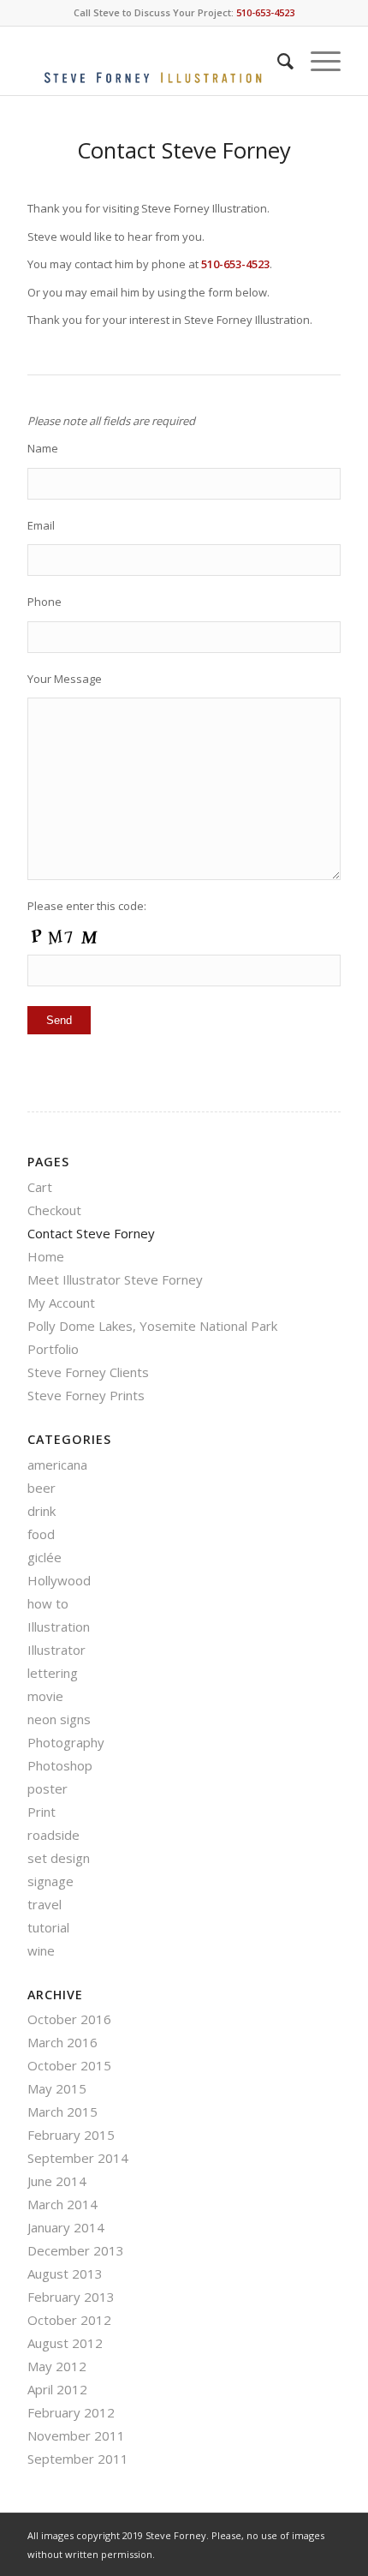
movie (45, 1696)
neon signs (59, 1719)
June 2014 (57, 2181)
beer (42, 1488)
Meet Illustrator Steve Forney (115, 1279)
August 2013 (65, 2273)
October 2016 (69, 2019)
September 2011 (78, 2459)
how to (48, 1603)
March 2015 (62, 2112)
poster (47, 1788)
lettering (53, 1673)
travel (45, 1904)
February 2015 (71, 2135)
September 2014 (78, 2158)
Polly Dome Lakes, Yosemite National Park (152, 1326)
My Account (61, 1303)
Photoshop (60, 1765)
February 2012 (71, 2412)
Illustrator (56, 1650)
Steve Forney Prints (86, 1395)
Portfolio (53, 1349)
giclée (45, 1557)
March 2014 (62, 2204)
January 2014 (66, 2227)
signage (50, 1881)
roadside (53, 1835)
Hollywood (59, 1580)
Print (42, 1812)
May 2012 (57, 2366)
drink (42, 1511)
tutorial (48, 1927)
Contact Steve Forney (91, 1233)
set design (59, 1858)
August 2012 (65, 2343)
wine (41, 1950)
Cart (40, 1187)
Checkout (54, 1210)
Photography (66, 1742)
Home (46, 1256)
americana (57, 1465)
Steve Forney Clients (88, 1372)
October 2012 (69, 2320)
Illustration (59, 1626)
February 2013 (71, 2297)
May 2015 (57, 2088)
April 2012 (57, 2389)
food (41, 1534)
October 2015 (69, 2065)
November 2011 (76, 2435)
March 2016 (62, 2042)
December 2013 (76, 2250)
